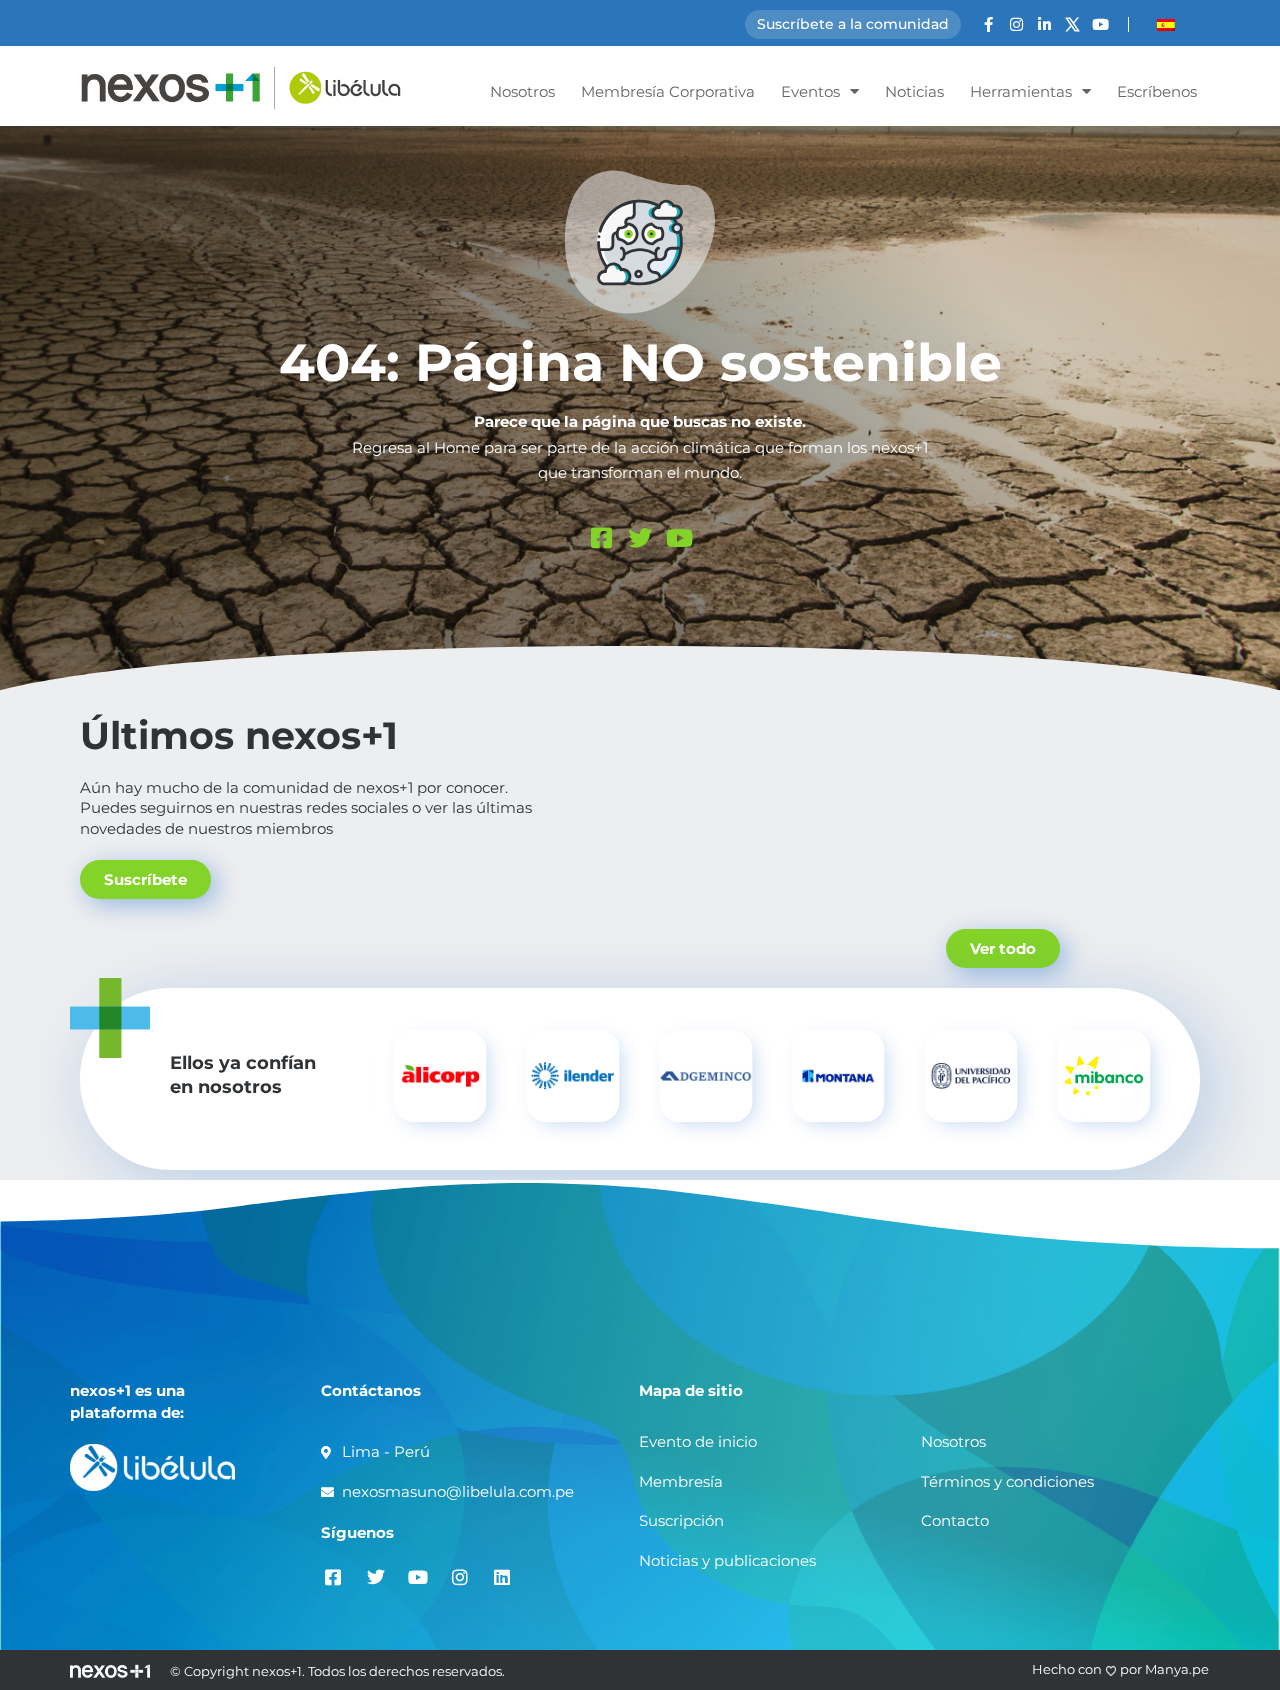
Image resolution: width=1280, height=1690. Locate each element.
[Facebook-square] (601, 538)
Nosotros (522, 91)
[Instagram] (1016, 24)
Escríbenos (1157, 91)
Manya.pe (1177, 1669)
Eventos (810, 91)
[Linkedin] (501, 1576)
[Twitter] (640, 538)
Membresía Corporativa (668, 91)
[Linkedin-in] (1044, 24)
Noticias (914, 91)
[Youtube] (1100, 24)
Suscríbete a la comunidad (853, 24)
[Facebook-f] (988, 24)
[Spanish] (1166, 25)
